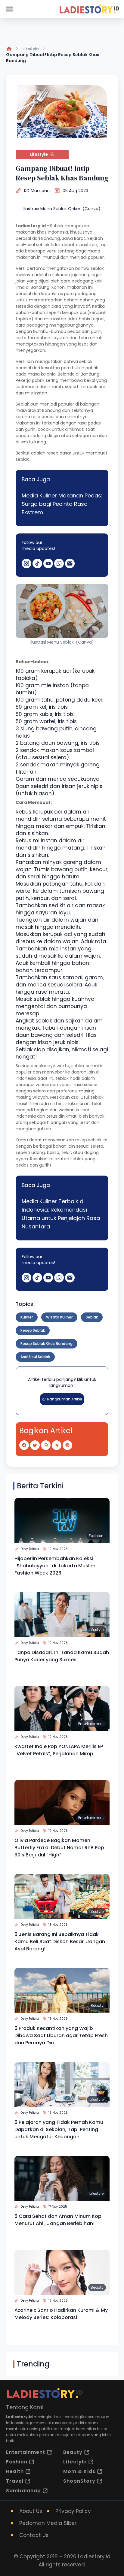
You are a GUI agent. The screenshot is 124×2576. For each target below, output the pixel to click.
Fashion (96, 1536)
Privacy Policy (73, 2511)
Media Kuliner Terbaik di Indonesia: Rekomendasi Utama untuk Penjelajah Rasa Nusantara (61, 1214)
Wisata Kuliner (59, 1317)
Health (15, 2471)
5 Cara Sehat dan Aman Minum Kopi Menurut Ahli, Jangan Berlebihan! (59, 2220)
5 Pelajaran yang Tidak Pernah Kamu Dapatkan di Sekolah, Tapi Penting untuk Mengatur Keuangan (59, 2129)
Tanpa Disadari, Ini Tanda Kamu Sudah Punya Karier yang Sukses (62, 1656)
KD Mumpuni (37, 191)
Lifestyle (30, 49)
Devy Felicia (30, 1549)
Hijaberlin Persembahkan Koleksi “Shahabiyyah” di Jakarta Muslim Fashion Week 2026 (55, 1566)
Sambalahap (23, 2491)
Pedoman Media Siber (48, 2523)
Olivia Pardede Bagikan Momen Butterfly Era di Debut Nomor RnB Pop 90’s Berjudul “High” (59, 1848)
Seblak (92, 1317)
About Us (31, 2511)
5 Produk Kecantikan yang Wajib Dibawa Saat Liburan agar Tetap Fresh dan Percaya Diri (61, 2035)
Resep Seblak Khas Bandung (46, 1344)
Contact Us (34, 2535)
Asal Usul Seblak (35, 1357)
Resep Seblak (33, 1330)
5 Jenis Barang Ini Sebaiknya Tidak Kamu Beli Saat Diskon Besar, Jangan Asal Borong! (60, 1942)
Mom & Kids (79, 2471)
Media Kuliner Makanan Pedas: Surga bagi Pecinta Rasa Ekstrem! (62, 504)
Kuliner (27, 1317)
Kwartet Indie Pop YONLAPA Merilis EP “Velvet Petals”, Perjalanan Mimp (59, 1750)
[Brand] (89, 9)
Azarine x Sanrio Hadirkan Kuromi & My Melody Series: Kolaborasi (61, 2314)
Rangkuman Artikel (64, 1399)
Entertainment (91, 1724)
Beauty (97, 2005)
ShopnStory (79, 2481)
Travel (15, 2481)
